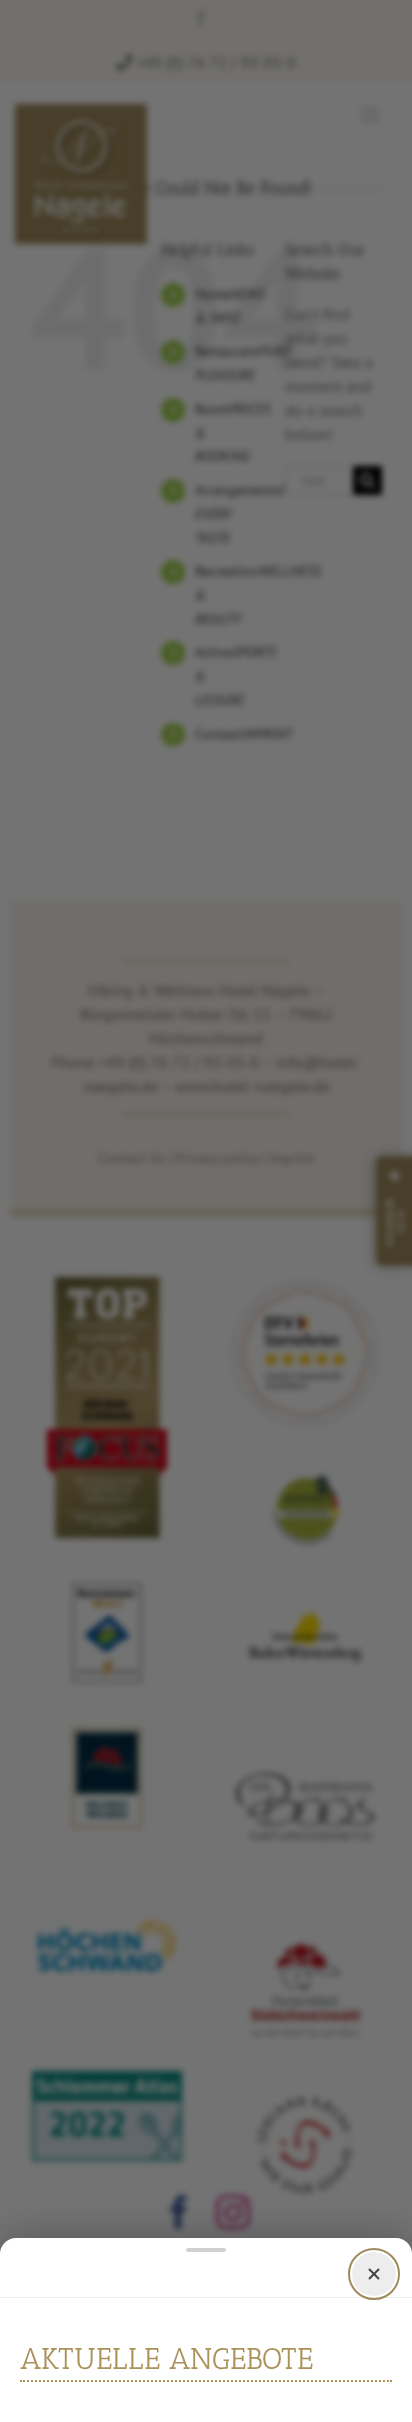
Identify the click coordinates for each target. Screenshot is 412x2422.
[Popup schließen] (374, 2273)
